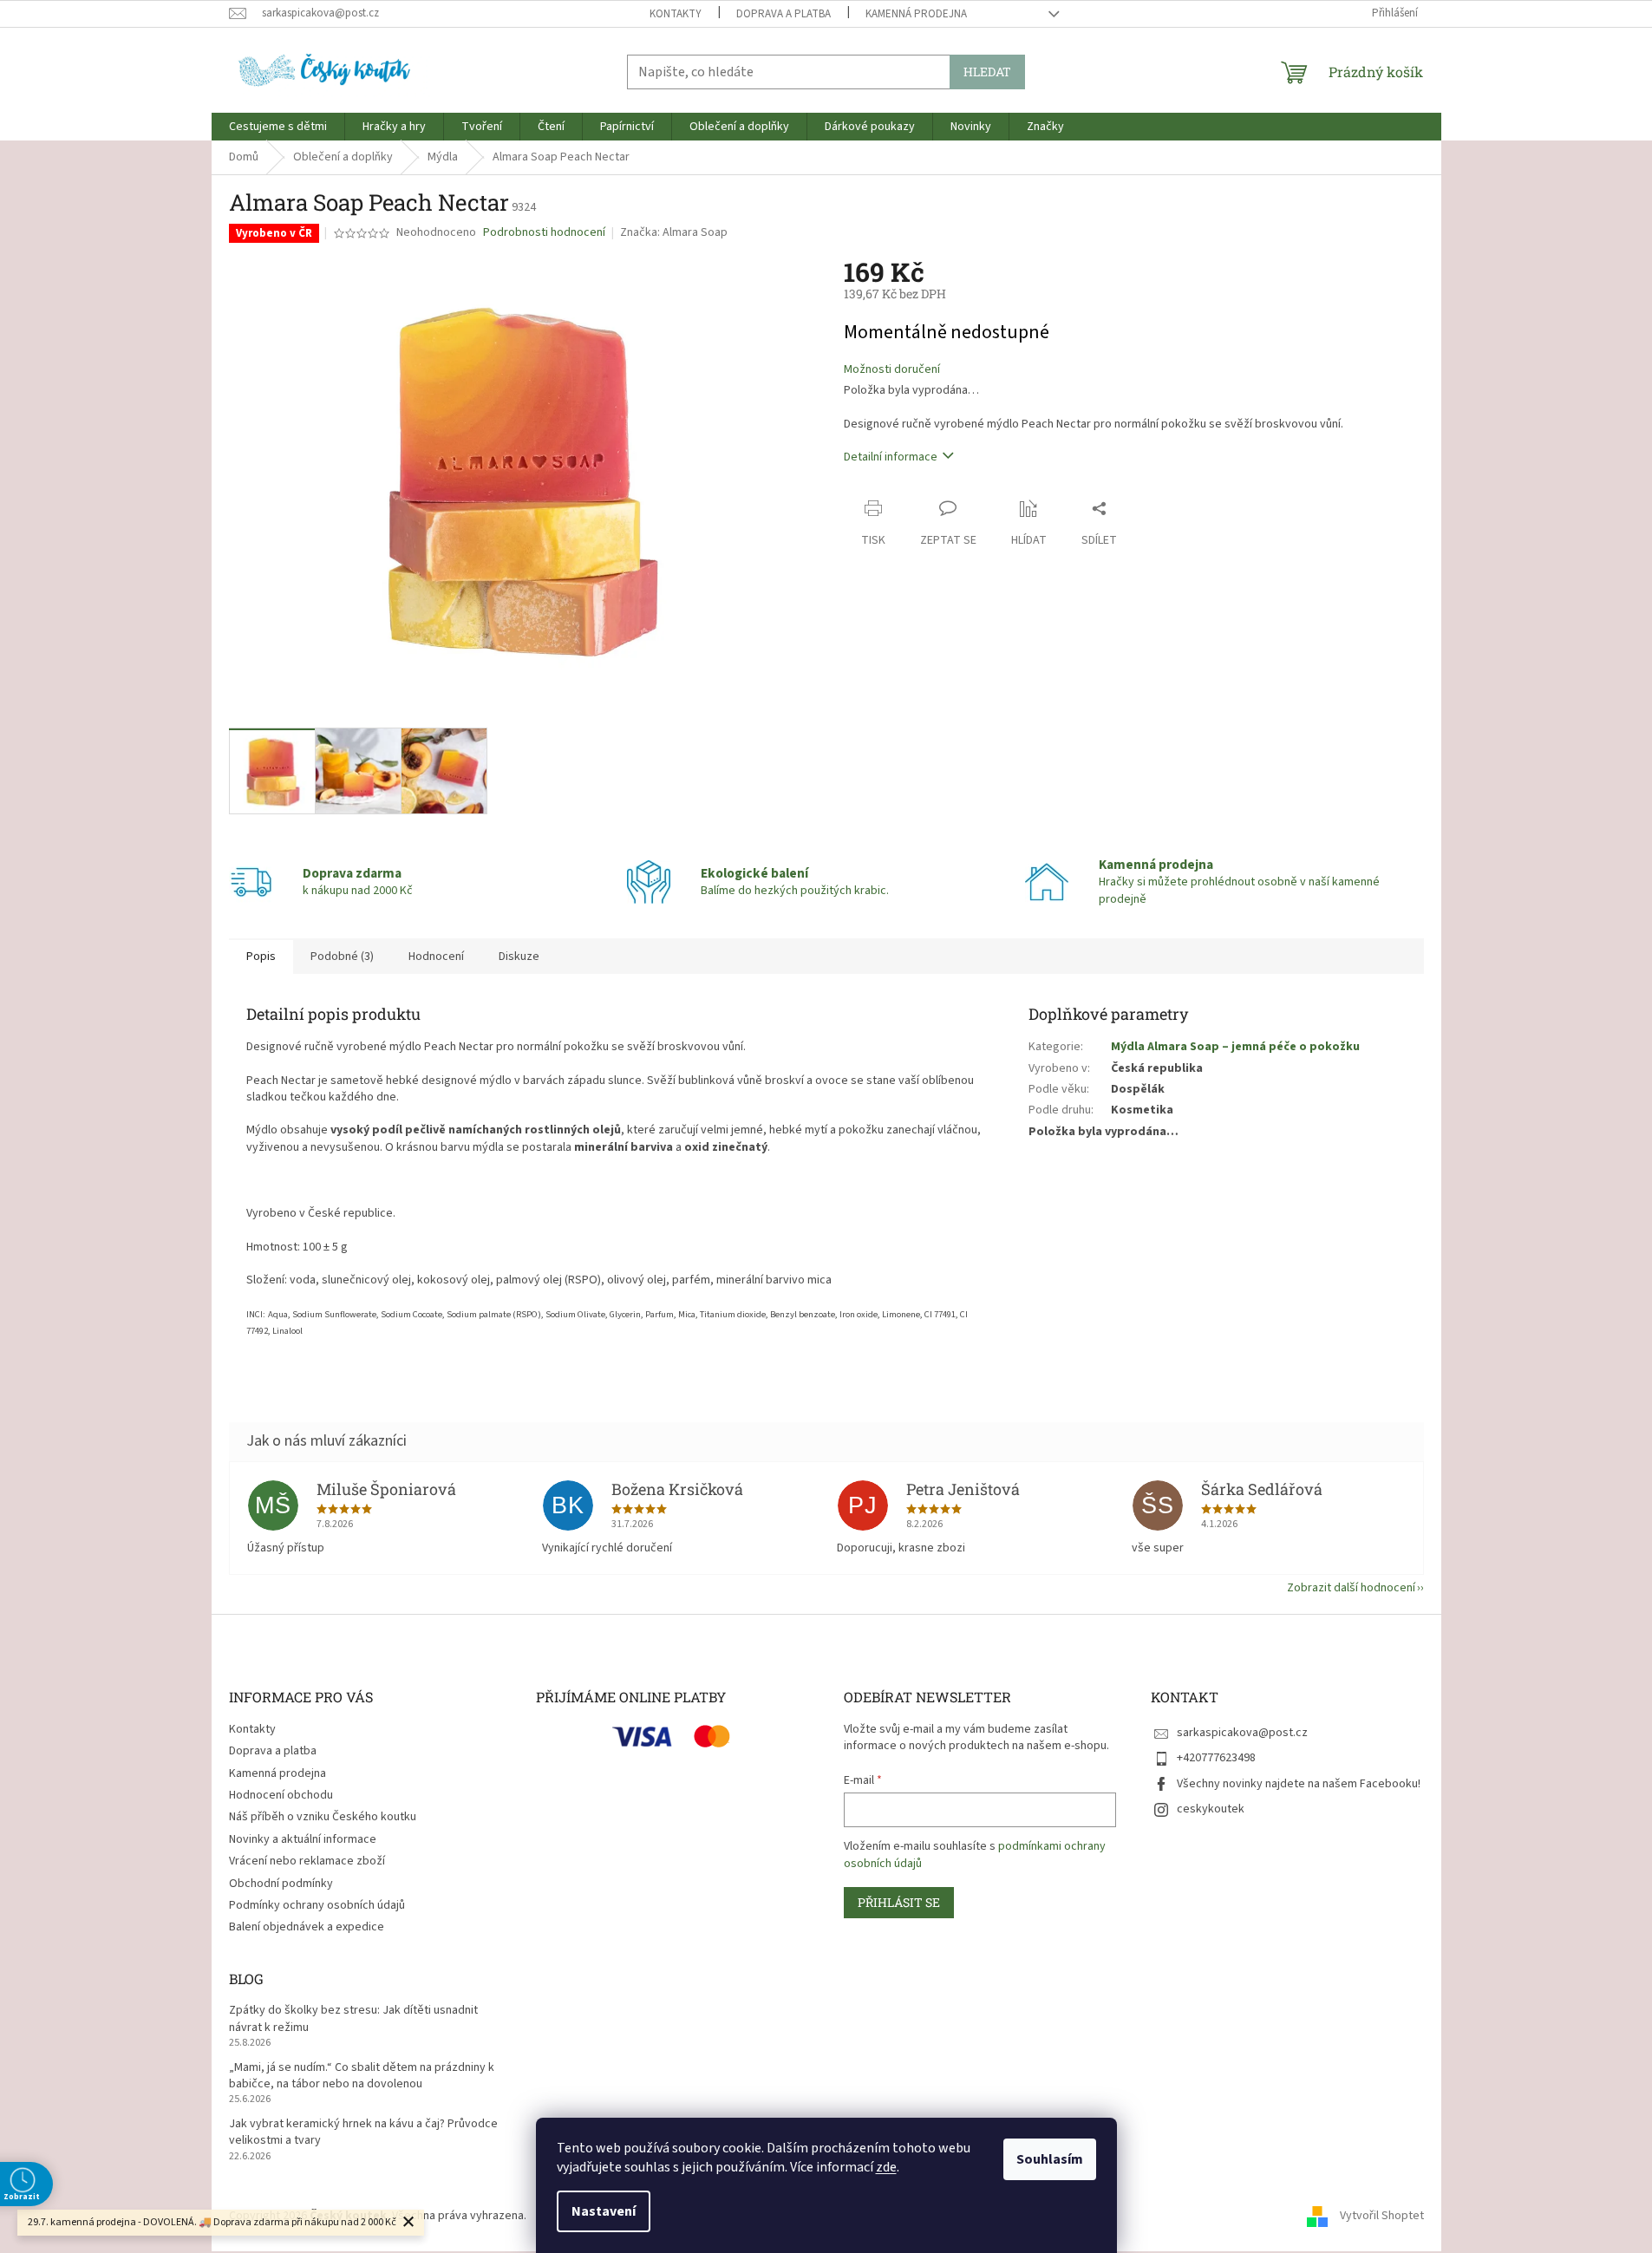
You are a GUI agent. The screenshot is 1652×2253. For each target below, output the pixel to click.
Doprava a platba (784, 14)
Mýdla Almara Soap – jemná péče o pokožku (1235, 1047)
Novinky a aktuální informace (303, 1839)
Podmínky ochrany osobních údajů (317, 1905)
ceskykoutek (1211, 1809)
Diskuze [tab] (519, 957)
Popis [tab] (261, 957)
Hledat (987, 72)
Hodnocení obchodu (281, 1795)
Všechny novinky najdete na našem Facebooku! (1299, 1784)
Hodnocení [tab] (436, 957)
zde (886, 2167)
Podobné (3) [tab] (342, 957)
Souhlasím (1050, 2159)
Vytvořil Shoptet (1382, 2216)
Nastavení (604, 2211)
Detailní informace (891, 457)
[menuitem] (278, 127)
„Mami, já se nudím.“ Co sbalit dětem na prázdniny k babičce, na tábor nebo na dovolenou (362, 2076)
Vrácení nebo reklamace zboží (307, 1861)
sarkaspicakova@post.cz (1242, 1733)
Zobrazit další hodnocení (1351, 1588)
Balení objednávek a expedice (307, 1927)
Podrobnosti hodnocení (544, 233)
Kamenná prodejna (916, 14)
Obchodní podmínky (281, 1884)
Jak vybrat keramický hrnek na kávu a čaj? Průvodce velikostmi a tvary (363, 2132)
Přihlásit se (899, 1902)
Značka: (674, 232)
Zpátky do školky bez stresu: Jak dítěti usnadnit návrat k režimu (353, 2019)
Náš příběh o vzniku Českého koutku (323, 1817)
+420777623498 (1216, 1758)
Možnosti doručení (892, 370)
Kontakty (676, 14)
